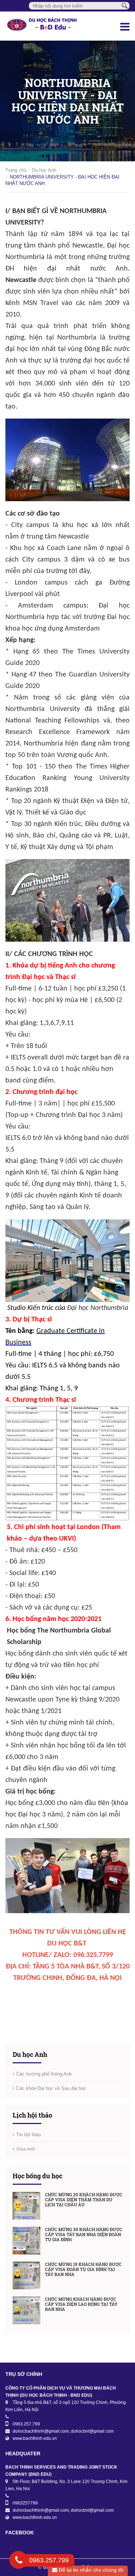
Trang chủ (16, 170)
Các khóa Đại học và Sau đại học (51, 2088)
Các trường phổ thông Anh (44, 2074)
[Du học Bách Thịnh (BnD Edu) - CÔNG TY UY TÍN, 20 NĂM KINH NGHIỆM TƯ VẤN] (45, 26)
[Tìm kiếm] (125, 5)
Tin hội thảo (28, 2135)
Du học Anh (44, 170)
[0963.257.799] (19, 2561)
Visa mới (26, 2149)
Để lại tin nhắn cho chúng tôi (90, 2570)
